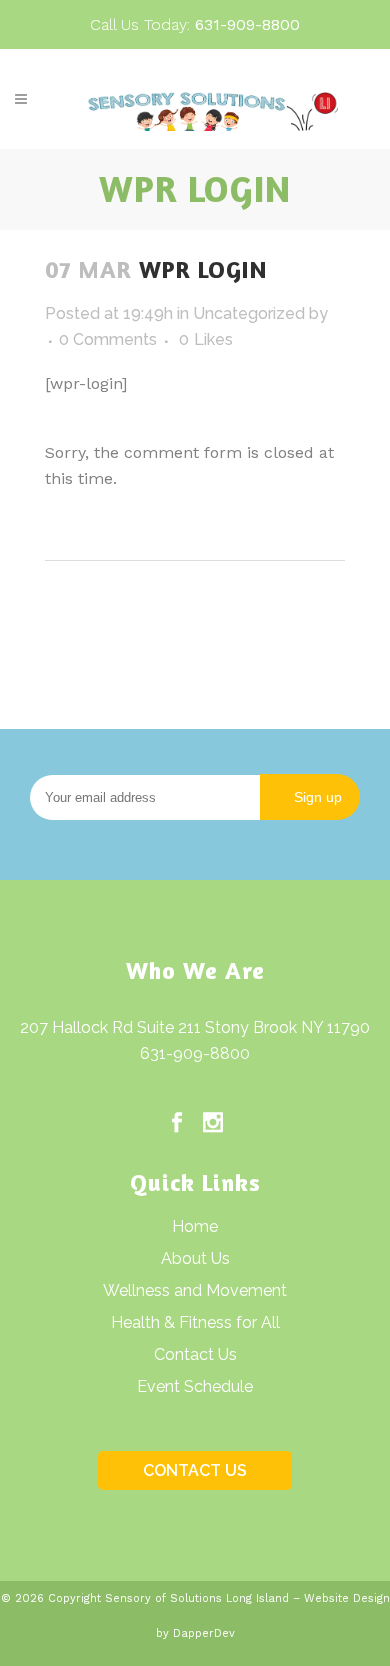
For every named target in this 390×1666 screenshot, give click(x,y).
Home (195, 1226)
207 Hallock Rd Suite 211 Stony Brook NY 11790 (195, 1027)
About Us (195, 1258)
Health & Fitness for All (195, 1322)
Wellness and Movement (195, 1290)
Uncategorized (249, 313)
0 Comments (108, 339)
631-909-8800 (195, 1053)
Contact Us (195, 1354)
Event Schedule (195, 1386)
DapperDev (204, 1633)
